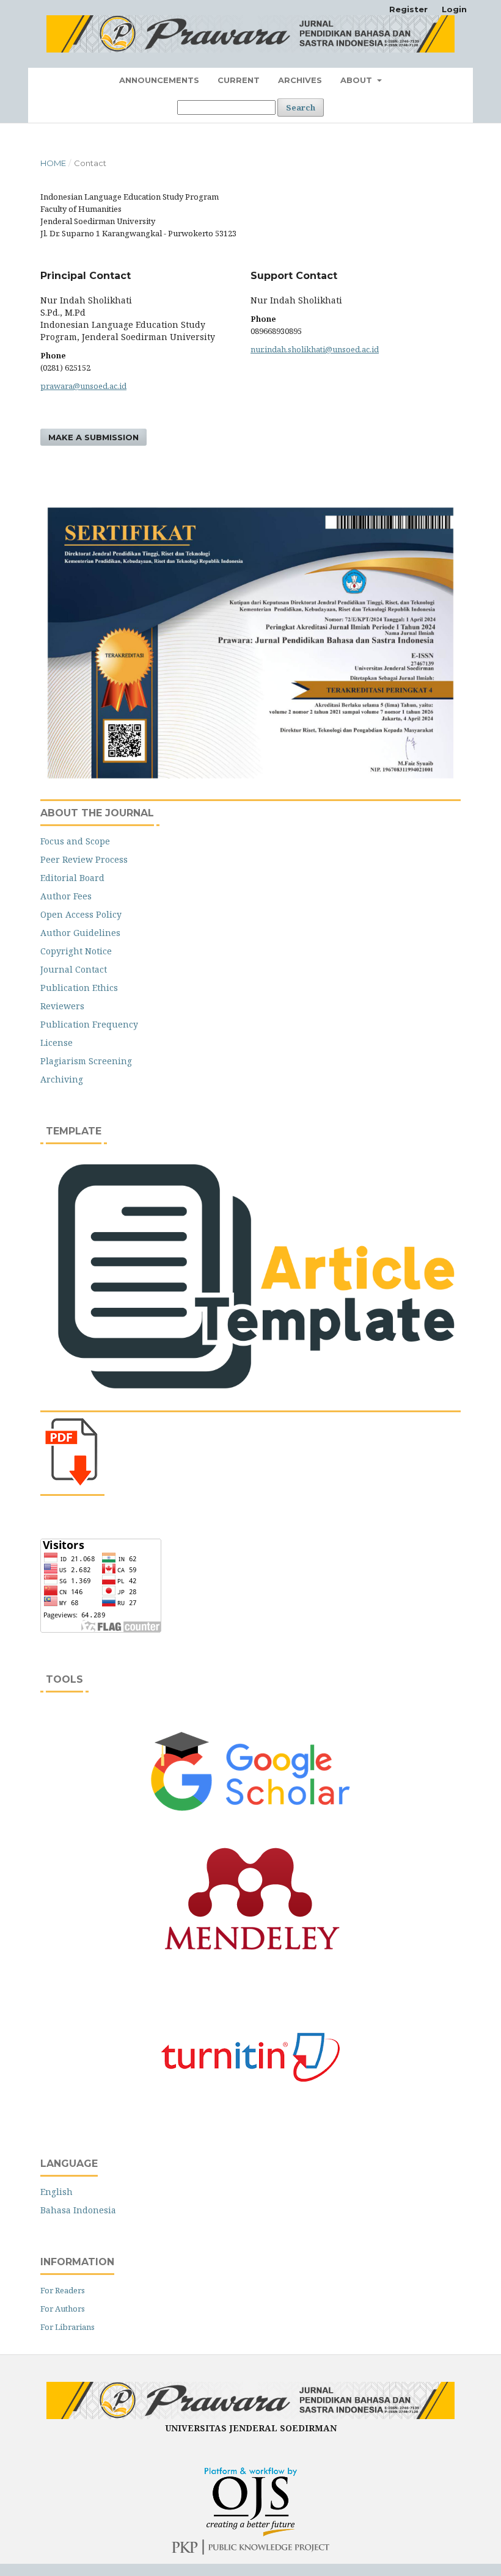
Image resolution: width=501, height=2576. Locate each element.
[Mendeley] (252, 1954)
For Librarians (68, 2327)
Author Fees (66, 896)
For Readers (63, 2290)
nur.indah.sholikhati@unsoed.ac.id (315, 349)
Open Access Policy (81, 914)
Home (53, 163)
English (57, 2192)
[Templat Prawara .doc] (250, 1399)
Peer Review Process (84, 859)
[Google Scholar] (250, 1771)
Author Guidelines (80, 933)
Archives (300, 80)
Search (301, 107)
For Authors (63, 2309)
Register (408, 9)
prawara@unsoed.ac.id (83, 386)
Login (454, 9)
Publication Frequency (89, 1024)
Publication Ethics (79, 988)
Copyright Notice (76, 951)
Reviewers (62, 1006)
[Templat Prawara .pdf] (74, 1483)
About (357, 80)
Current (239, 80)
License (57, 1043)
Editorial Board (72, 878)
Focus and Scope (75, 841)
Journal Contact (74, 969)
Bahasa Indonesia (78, 2210)
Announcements (159, 80)
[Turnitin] (250, 2057)
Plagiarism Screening (86, 1061)
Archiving (62, 1079)
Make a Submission (93, 437)
